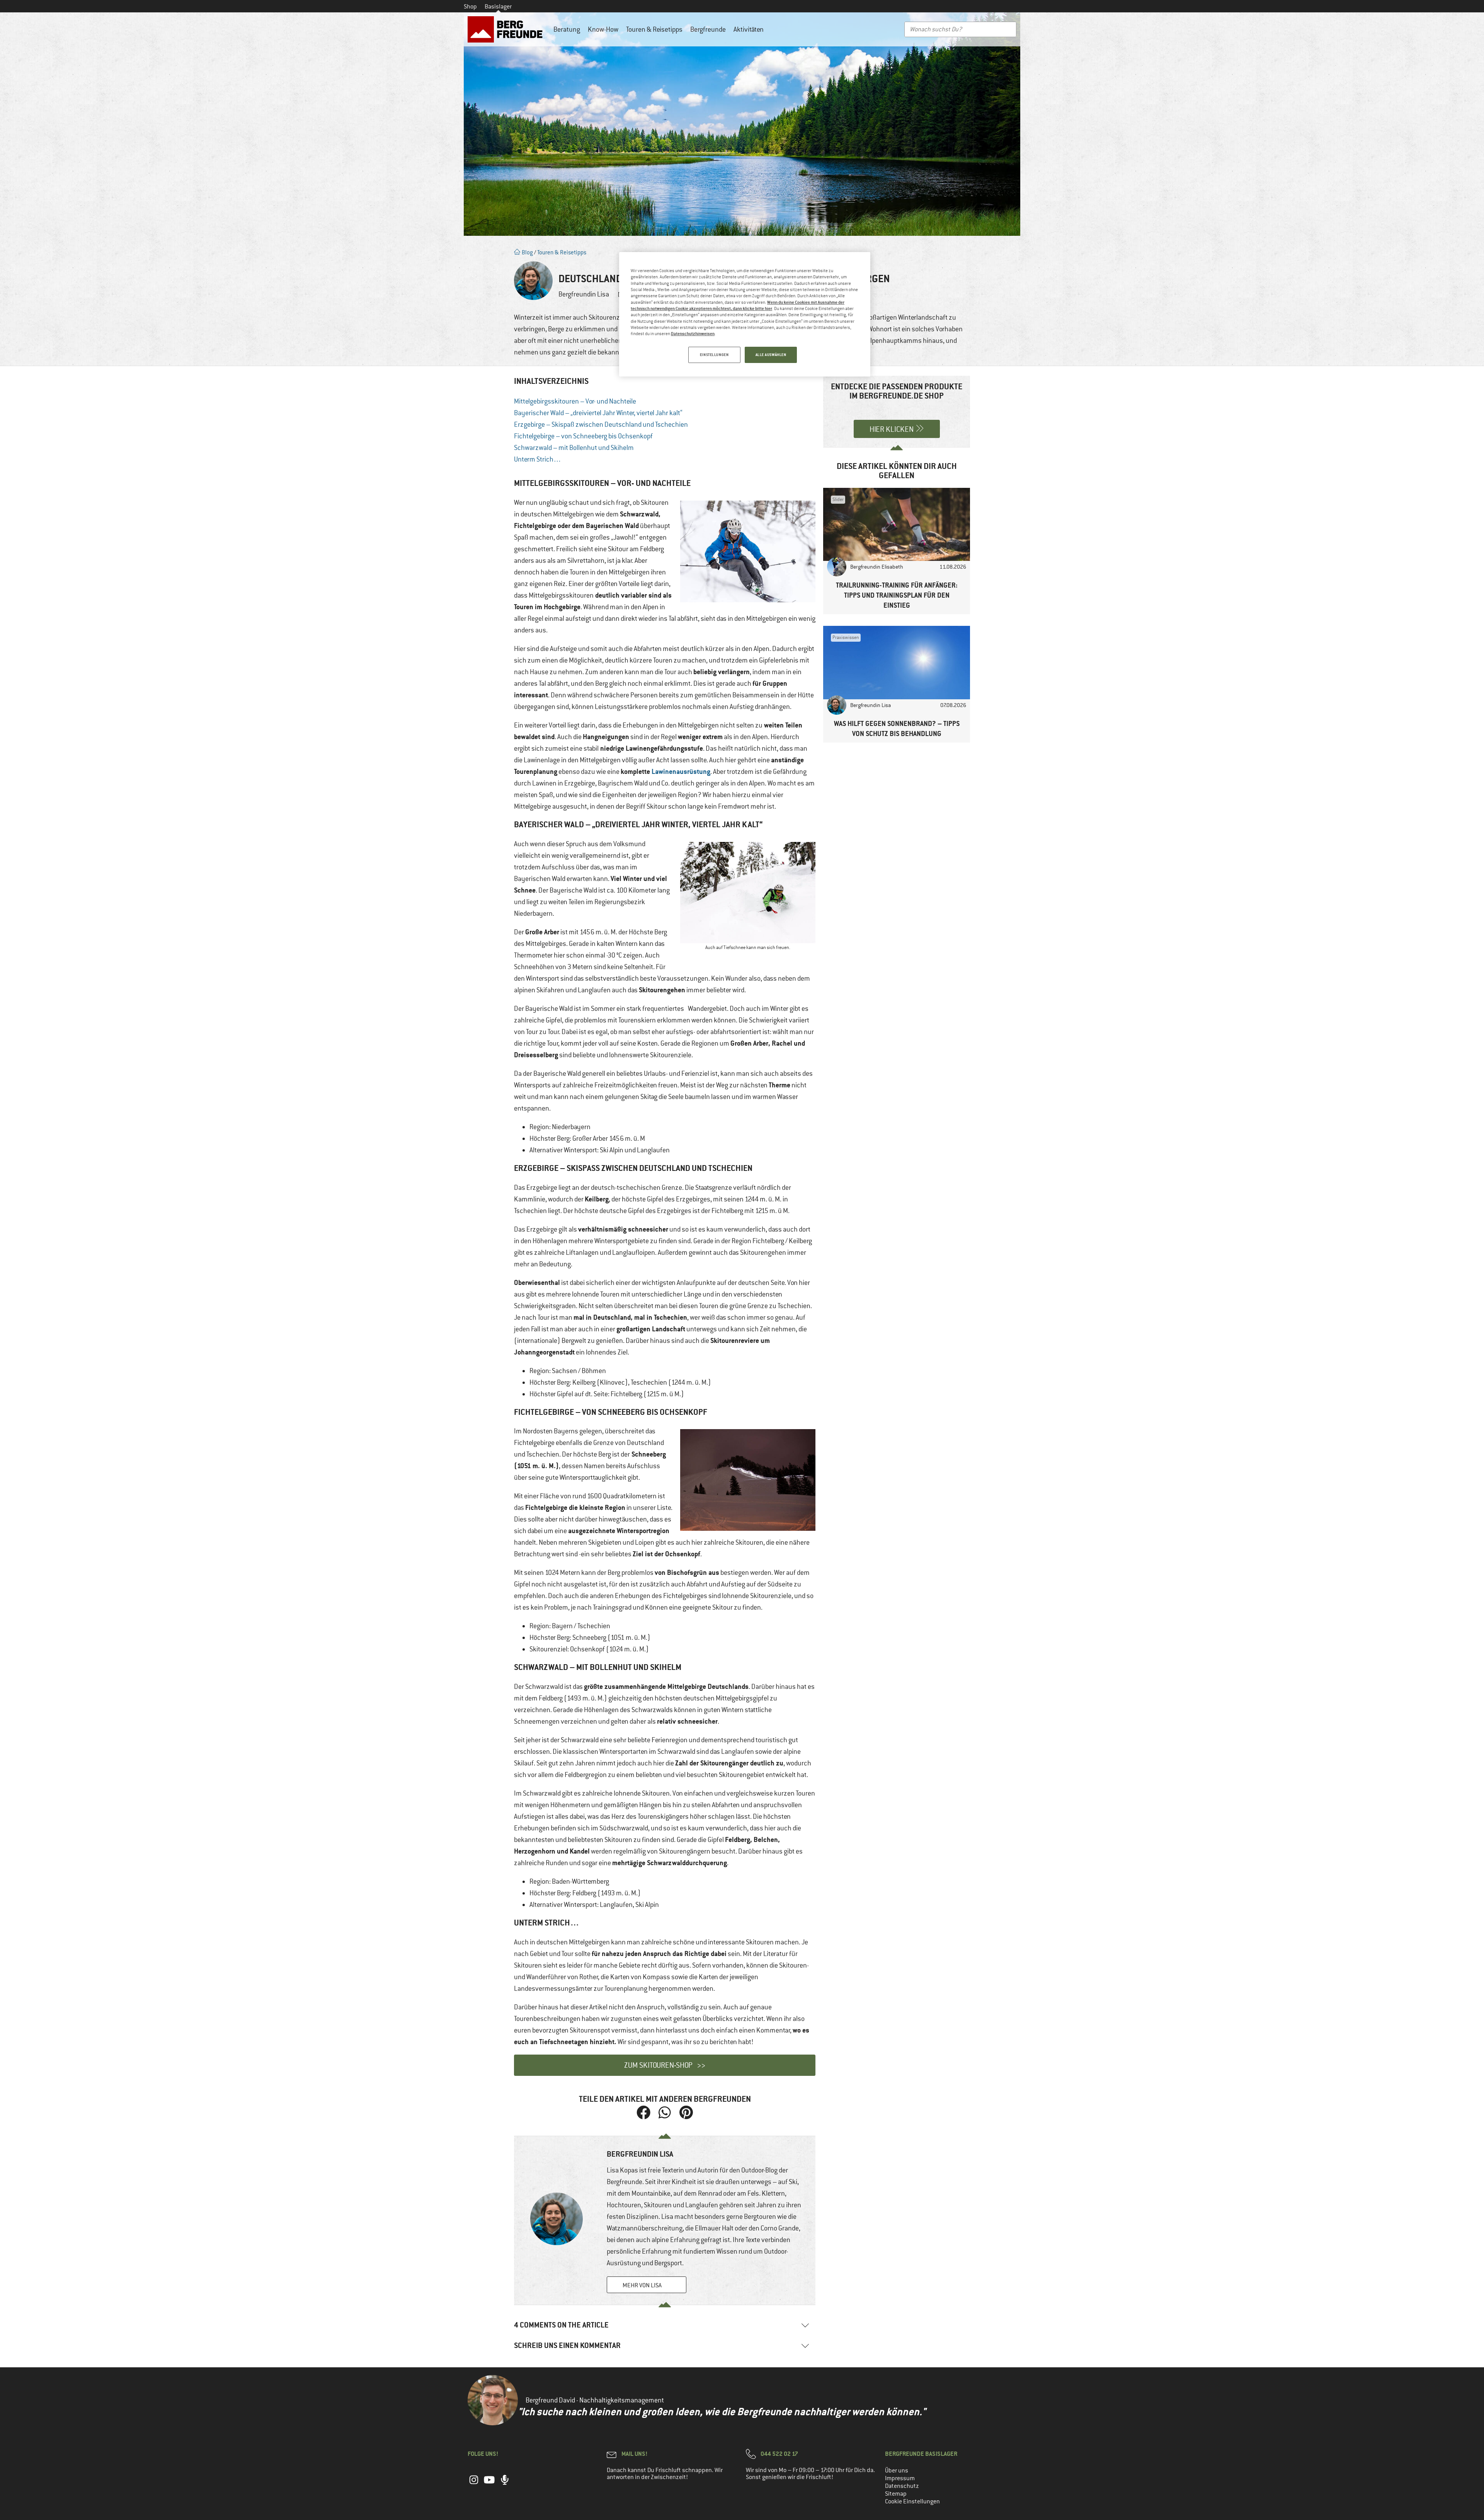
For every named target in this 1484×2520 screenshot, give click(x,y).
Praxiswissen (846, 637)
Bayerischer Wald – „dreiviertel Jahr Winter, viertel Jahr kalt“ (598, 413)
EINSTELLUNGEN (714, 355)
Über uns (897, 2471)
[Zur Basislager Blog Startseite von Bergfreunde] (507, 29)
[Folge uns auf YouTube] (489, 2484)
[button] (644, 2112)
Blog (527, 252)
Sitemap (896, 2494)
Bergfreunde (708, 29)
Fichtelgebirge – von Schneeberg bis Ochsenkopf (583, 436)
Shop (470, 7)
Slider (838, 499)
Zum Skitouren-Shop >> (665, 2065)
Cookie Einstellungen (912, 2501)
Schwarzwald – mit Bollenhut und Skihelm (574, 448)
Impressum (900, 2478)
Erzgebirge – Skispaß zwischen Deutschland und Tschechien (601, 424)
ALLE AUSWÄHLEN (771, 355)
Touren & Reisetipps (654, 29)
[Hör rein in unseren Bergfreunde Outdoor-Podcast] (505, 2484)
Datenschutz (902, 2486)
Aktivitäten (749, 29)
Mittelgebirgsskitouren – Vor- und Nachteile (575, 401)
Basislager (498, 7)
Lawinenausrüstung (681, 771)
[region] (745, 314)
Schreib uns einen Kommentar (567, 2345)
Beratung (567, 29)
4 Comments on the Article (561, 2325)
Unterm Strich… (538, 459)
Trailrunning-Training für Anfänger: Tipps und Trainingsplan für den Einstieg (897, 595)
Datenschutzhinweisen (693, 333)
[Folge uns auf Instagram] (474, 2484)
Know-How (603, 29)
